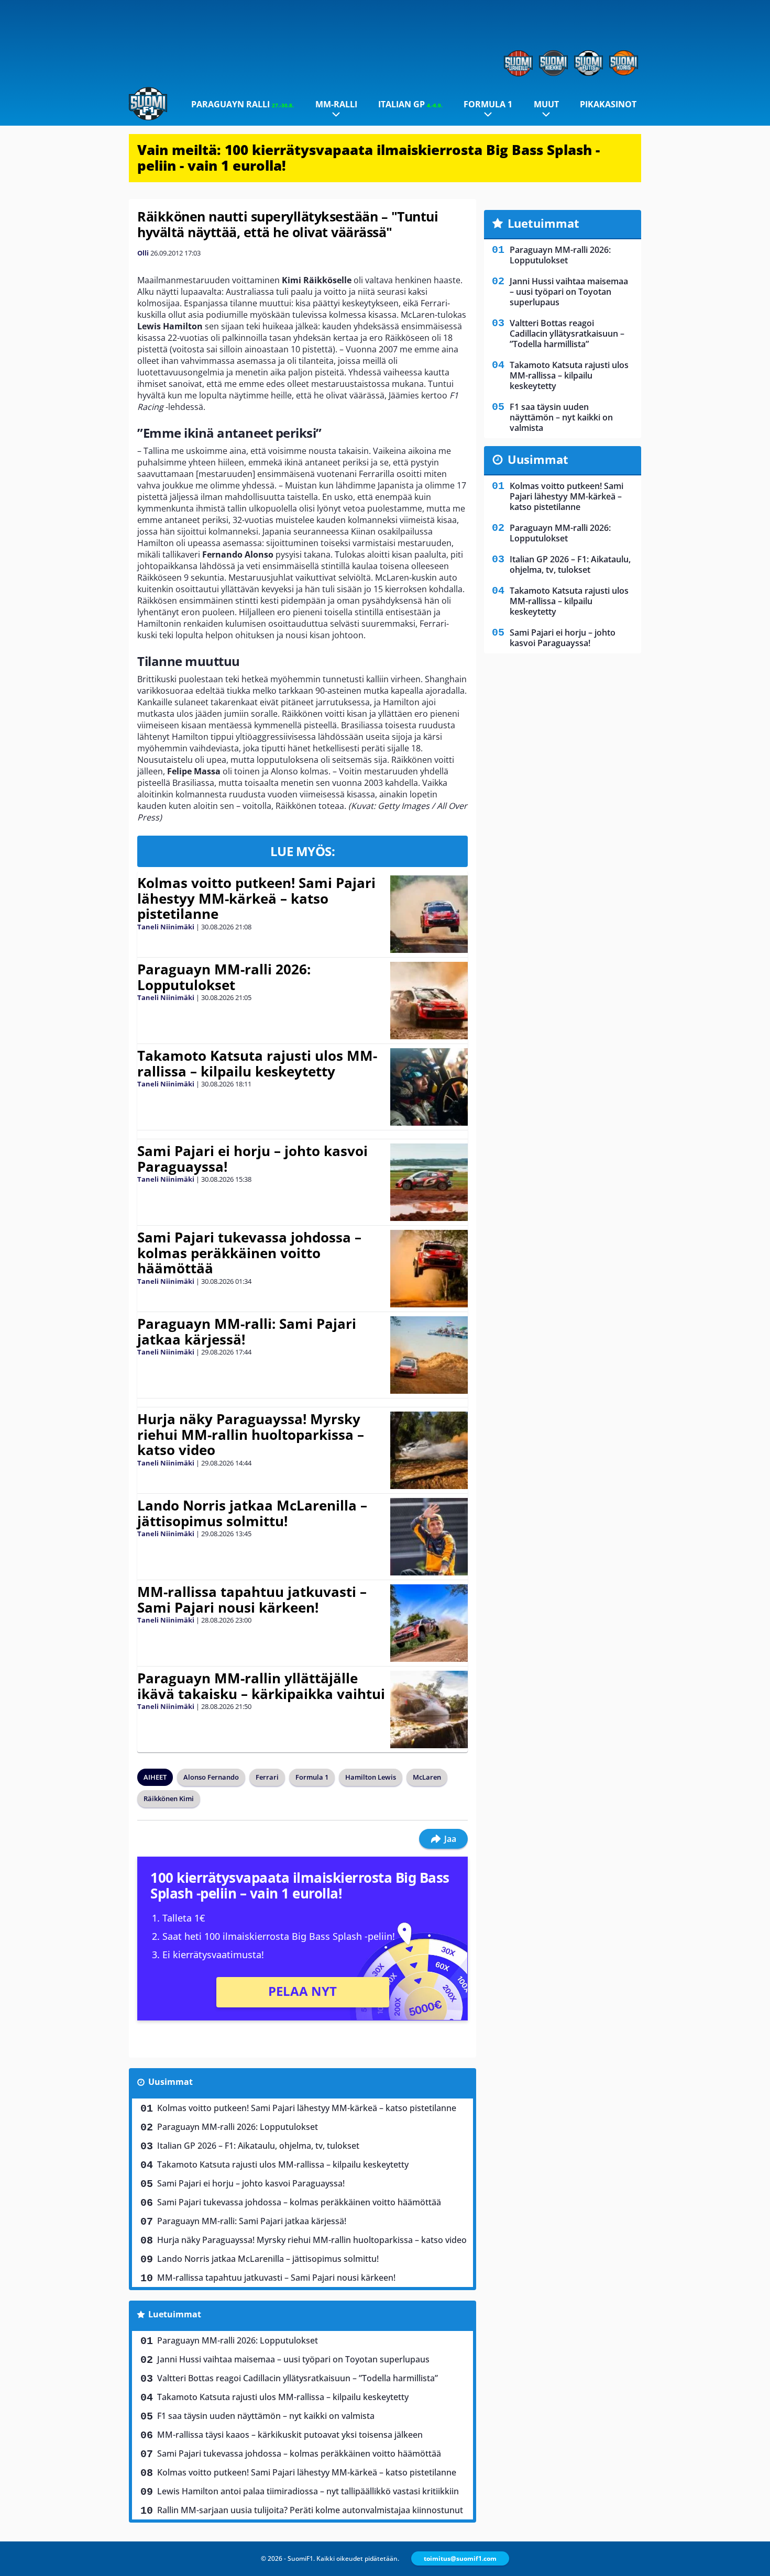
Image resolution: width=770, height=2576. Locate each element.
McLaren (427, 1777)
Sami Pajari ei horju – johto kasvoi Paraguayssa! (252, 1159)
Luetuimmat (175, 2314)
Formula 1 (488, 104)
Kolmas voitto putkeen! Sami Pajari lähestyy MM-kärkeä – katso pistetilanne (256, 898)
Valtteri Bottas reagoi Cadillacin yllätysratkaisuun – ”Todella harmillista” (298, 2378)
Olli (143, 253)
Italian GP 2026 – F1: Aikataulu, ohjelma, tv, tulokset (258, 2146)
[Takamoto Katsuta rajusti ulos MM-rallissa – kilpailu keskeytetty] (429, 1087)
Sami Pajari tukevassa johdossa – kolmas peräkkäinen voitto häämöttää (249, 1253)
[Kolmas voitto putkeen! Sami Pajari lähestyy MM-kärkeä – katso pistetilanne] (429, 914)
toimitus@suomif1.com (460, 2558)
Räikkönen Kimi (169, 1798)
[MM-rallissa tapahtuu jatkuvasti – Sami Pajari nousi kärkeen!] (429, 1623)
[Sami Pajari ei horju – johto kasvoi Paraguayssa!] (429, 1182)
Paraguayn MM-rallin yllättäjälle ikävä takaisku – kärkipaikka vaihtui (261, 1686)
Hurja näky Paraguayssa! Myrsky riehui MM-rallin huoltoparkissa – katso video (251, 1435)
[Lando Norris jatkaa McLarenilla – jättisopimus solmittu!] (429, 1537)
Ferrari (267, 1777)
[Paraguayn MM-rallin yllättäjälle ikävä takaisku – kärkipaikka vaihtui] (429, 1709)
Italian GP (410, 104)
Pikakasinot (608, 104)
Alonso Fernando (211, 1777)
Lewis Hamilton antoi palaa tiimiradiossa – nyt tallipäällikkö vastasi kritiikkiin (308, 2491)
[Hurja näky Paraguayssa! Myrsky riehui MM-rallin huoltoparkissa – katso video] (429, 1450)
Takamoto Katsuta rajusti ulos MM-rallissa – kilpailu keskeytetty (257, 1063)
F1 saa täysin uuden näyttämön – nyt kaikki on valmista (266, 2416)
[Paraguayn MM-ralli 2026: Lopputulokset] (429, 1001)
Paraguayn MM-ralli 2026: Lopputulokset (224, 977)
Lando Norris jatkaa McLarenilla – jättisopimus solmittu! (252, 1513)
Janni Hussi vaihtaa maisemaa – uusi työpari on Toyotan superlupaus (293, 2359)
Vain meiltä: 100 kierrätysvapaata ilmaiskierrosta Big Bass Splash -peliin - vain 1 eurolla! (368, 158)
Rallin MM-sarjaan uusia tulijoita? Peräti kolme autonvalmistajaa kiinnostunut (310, 2510)
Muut (546, 104)
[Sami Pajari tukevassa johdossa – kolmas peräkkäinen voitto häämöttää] (429, 1269)
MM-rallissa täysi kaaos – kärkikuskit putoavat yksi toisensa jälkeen (290, 2435)
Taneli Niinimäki (166, 927)
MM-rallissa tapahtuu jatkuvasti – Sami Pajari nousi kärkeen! (252, 1600)
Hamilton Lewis (371, 1777)
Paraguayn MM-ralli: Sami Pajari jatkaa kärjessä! (247, 1331)
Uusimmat (170, 2082)
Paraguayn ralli (243, 104)
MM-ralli (336, 104)
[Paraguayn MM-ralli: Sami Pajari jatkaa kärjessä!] (429, 1355)
